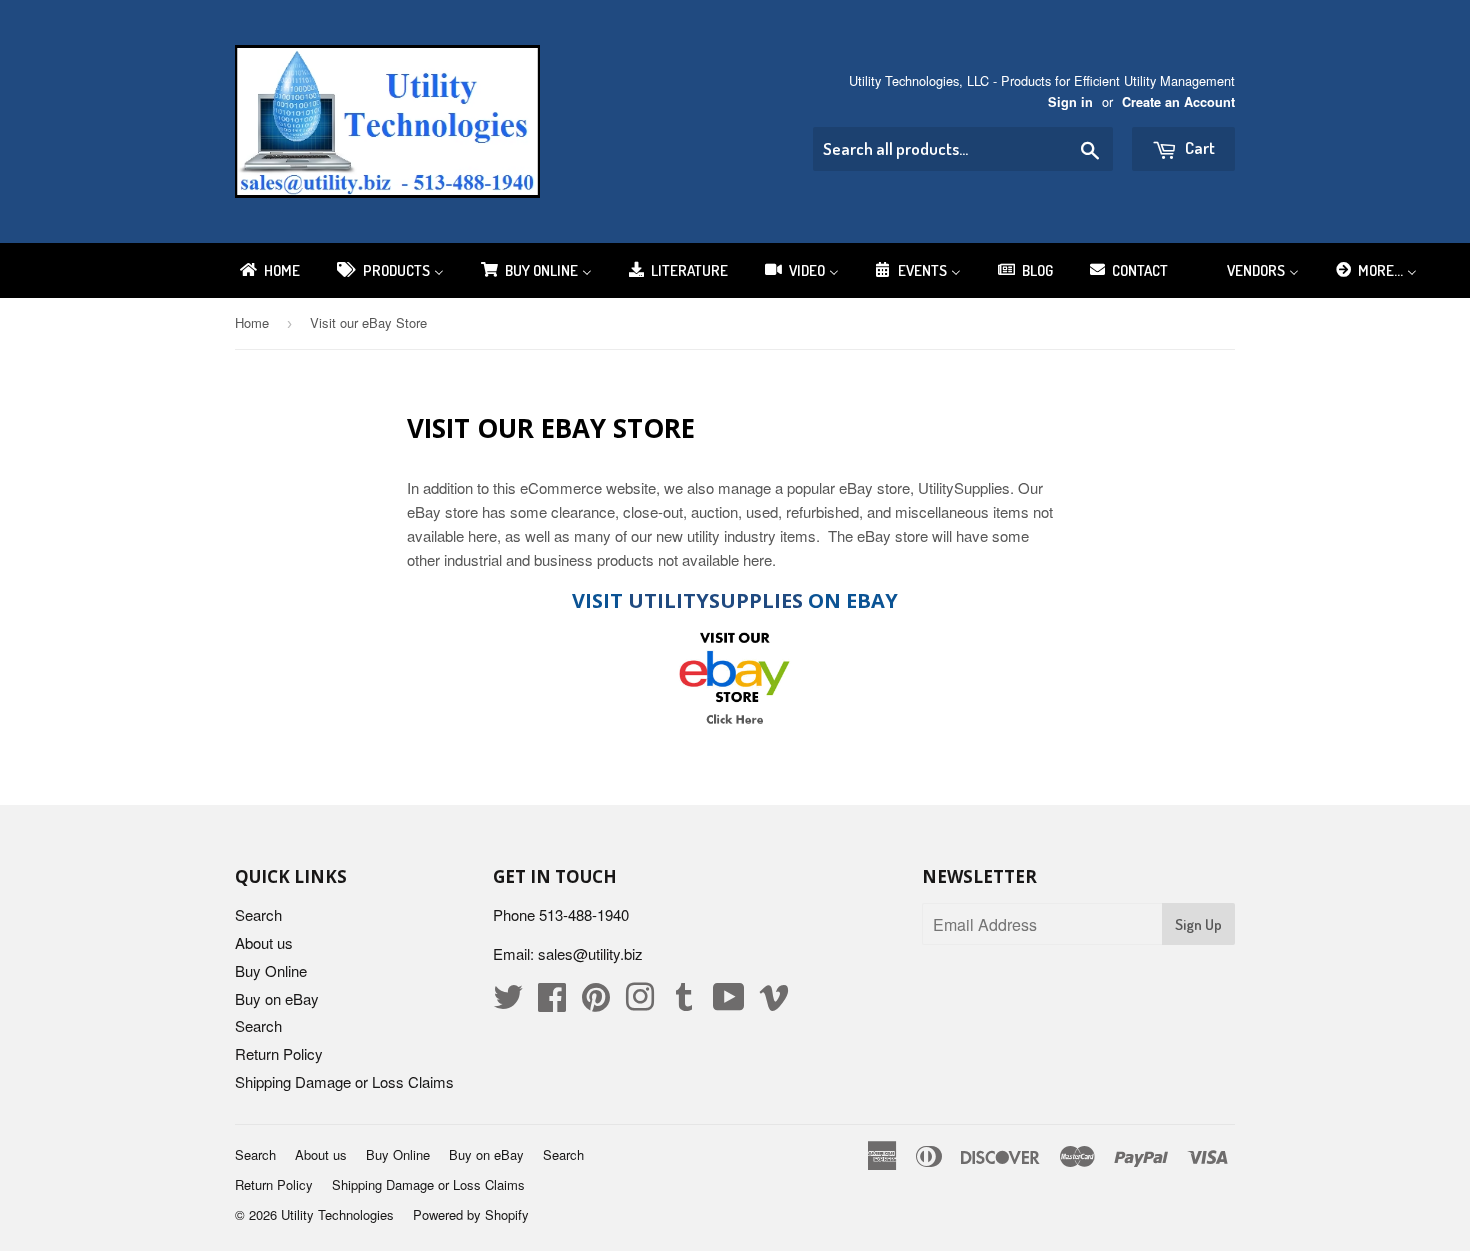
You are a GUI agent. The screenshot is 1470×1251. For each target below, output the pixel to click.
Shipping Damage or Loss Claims (344, 1081)
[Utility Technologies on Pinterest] (596, 1002)
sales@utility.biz (590, 953)
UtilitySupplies (715, 600)
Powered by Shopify (471, 1214)
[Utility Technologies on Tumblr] (684, 1002)
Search (258, 914)
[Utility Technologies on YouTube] (729, 1002)
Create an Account (1178, 102)
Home (252, 322)
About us (264, 942)
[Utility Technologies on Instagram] (640, 1002)
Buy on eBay (277, 998)
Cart (1198, 147)
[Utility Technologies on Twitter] (508, 1002)
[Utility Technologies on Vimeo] (774, 1002)
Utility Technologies (337, 1214)
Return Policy (279, 1053)
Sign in (1070, 102)
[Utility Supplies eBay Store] (735, 677)
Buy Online (271, 970)
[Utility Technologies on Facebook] (552, 1002)
